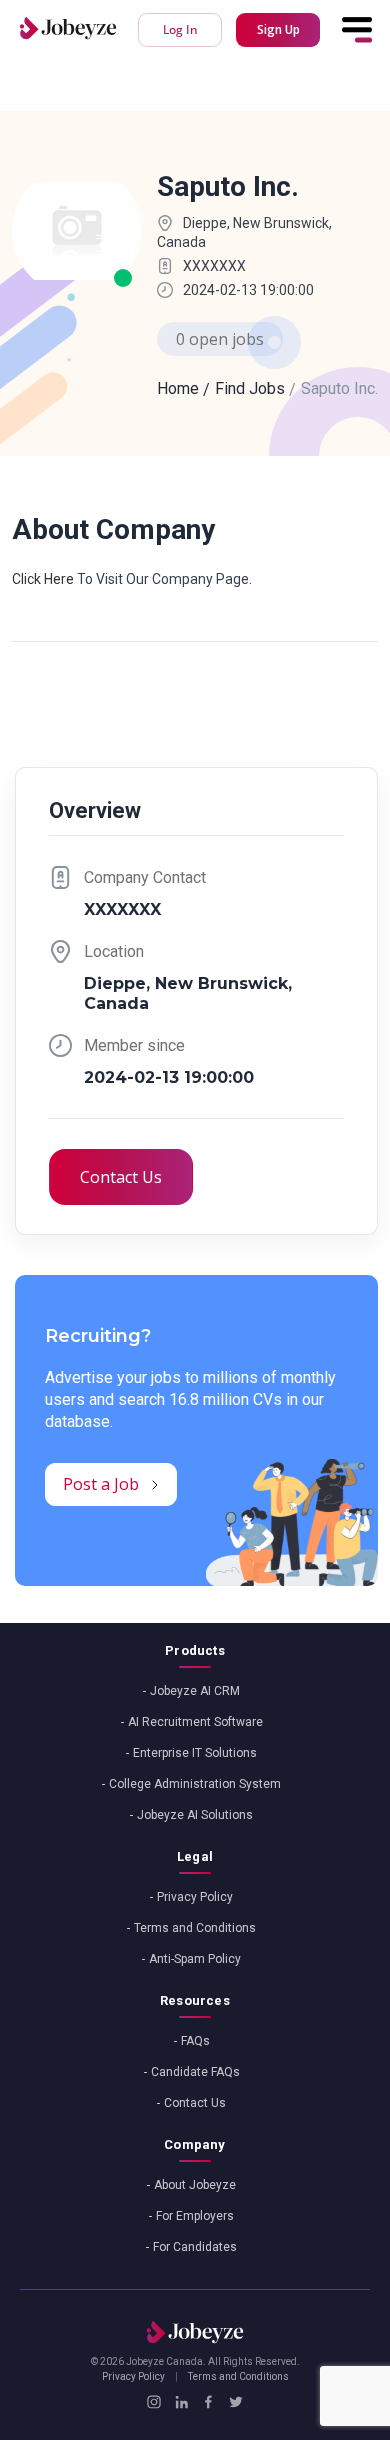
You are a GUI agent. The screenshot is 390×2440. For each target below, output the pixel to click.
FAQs (195, 2041)
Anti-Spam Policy (195, 1959)
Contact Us (121, 1177)
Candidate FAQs (195, 2072)
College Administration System (195, 1784)
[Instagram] (153, 2402)
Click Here (43, 579)
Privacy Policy (195, 1897)
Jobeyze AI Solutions (195, 1815)
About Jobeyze (195, 2185)
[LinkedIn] (181, 2402)
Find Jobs (250, 388)
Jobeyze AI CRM (195, 1691)
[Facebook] (208, 2402)
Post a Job (101, 1484)
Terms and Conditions (195, 1928)
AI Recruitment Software (195, 1722)
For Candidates (195, 2247)
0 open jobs (220, 339)
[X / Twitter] (235, 2402)
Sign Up (278, 29)
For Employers (195, 2216)
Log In (180, 29)
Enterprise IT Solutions (195, 1753)
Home (178, 388)
